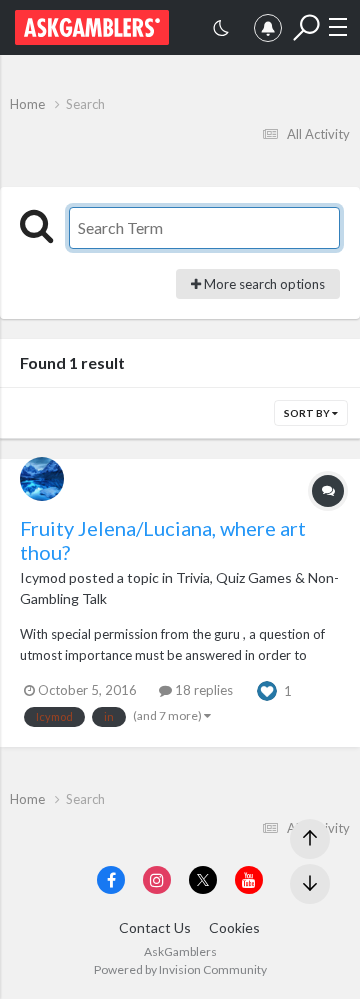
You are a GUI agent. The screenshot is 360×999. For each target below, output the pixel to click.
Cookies (234, 927)
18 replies (202, 690)
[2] (221, 30)
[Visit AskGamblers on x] (203, 880)
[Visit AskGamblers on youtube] (249, 880)
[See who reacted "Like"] (267, 689)
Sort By (308, 413)
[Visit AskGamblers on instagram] (157, 880)
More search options (263, 284)
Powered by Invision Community (180, 969)
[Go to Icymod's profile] (42, 479)
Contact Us (155, 927)
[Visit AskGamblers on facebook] (111, 880)
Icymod (43, 577)
